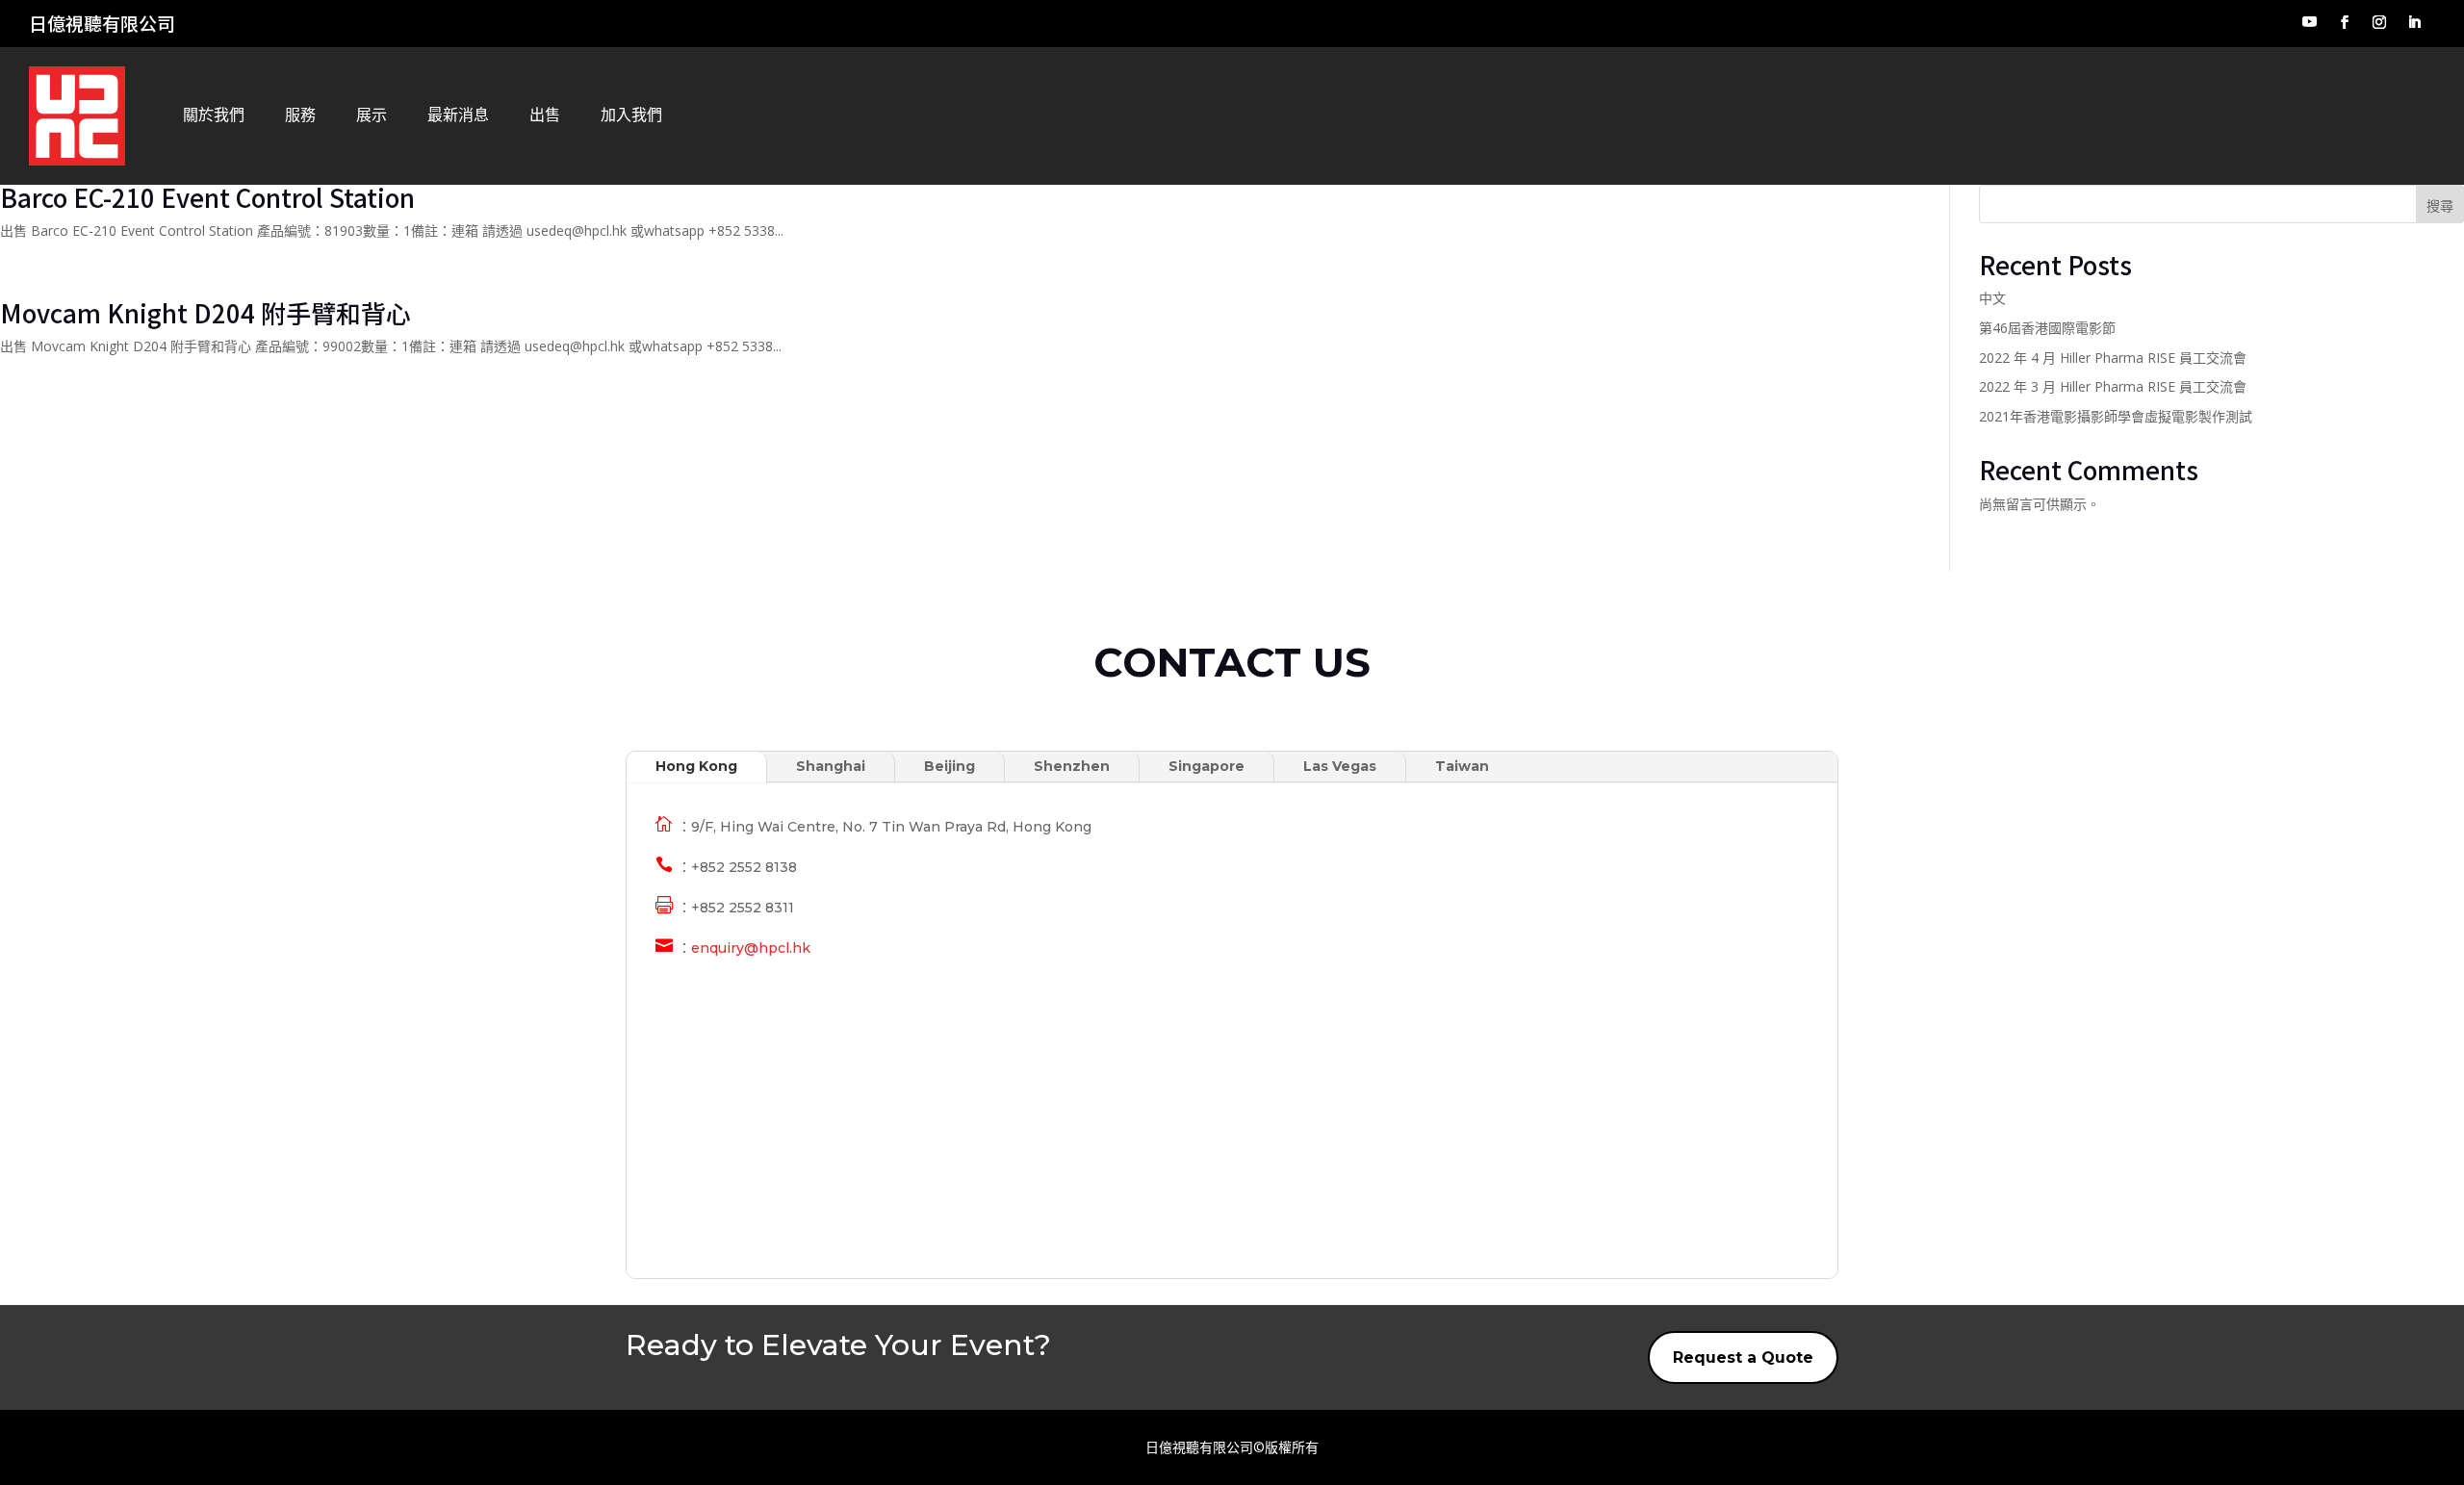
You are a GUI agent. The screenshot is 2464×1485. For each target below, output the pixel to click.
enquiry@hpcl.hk (751, 948)
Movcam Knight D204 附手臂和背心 (205, 312)
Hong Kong (696, 766)
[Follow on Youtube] (2309, 22)
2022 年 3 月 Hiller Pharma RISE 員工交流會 (2113, 386)
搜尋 (2440, 205)
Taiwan (1462, 766)
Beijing (950, 766)
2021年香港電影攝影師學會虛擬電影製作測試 (2116, 416)
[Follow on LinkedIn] (2414, 22)
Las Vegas (1340, 766)
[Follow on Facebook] (2345, 22)
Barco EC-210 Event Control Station (207, 197)
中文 (1992, 298)
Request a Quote (1743, 1357)
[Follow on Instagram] (2379, 22)
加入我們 (631, 115)
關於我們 (214, 115)
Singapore (1206, 766)
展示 (372, 115)
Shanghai (831, 766)
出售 (545, 115)
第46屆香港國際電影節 (2047, 328)
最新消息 (458, 115)
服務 (300, 115)
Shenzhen (1072, 766)
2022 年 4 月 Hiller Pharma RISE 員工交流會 (2113, 358)
